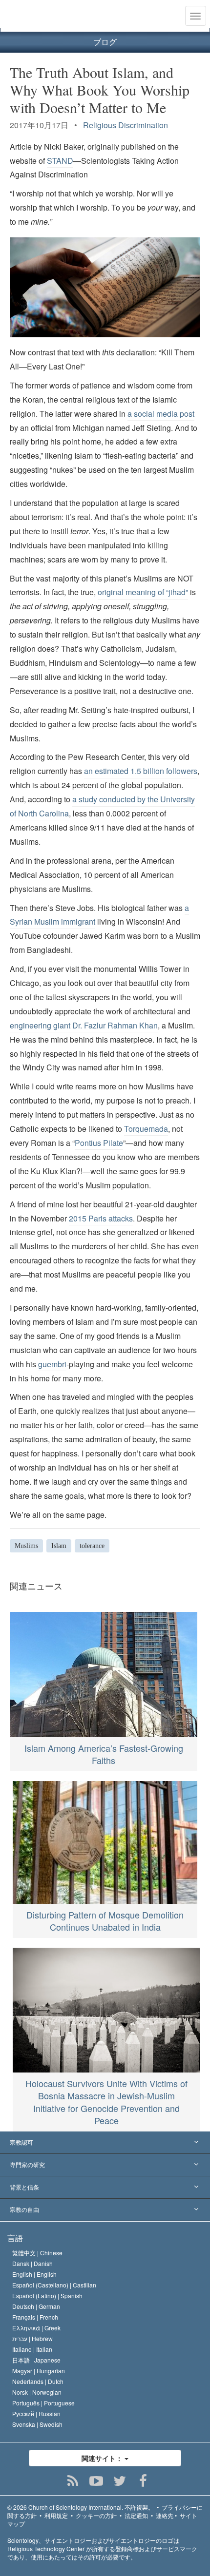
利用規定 (56, 2515)
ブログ (105, 42)
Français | (35, 2317)
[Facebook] (143, 2481)
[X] (120, 2481)
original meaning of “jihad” (143, 592)
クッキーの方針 (96, 2515)
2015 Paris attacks (101, 1218)
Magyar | (39, 2371)
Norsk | (37, 2392)
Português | (43, 2403)
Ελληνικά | (36, 2328)
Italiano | (32, 2349)
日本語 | (36, 2360)
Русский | (36, 2413)
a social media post (161, 414)
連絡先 (165, 2515)
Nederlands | (38, 2381)
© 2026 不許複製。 (81, 2507)
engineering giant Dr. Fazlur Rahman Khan (84, 1025)
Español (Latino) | (47, 2295)
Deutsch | (36, 2306)
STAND (60, 161)
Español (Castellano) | (54, 2285)
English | (34, 2274)
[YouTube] (96, 2481)
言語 (15, 2238)
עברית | (32, 2338)
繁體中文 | (37, 2253)
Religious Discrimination (126, 125)
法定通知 (136, 2515)
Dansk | (32, 2263)
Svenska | (37, 2424)
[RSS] (73, 2481)
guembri (52, 1364)
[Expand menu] (105, 2143)
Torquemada (146, 1129)
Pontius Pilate (99, 1143)
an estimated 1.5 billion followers (141, 771)
